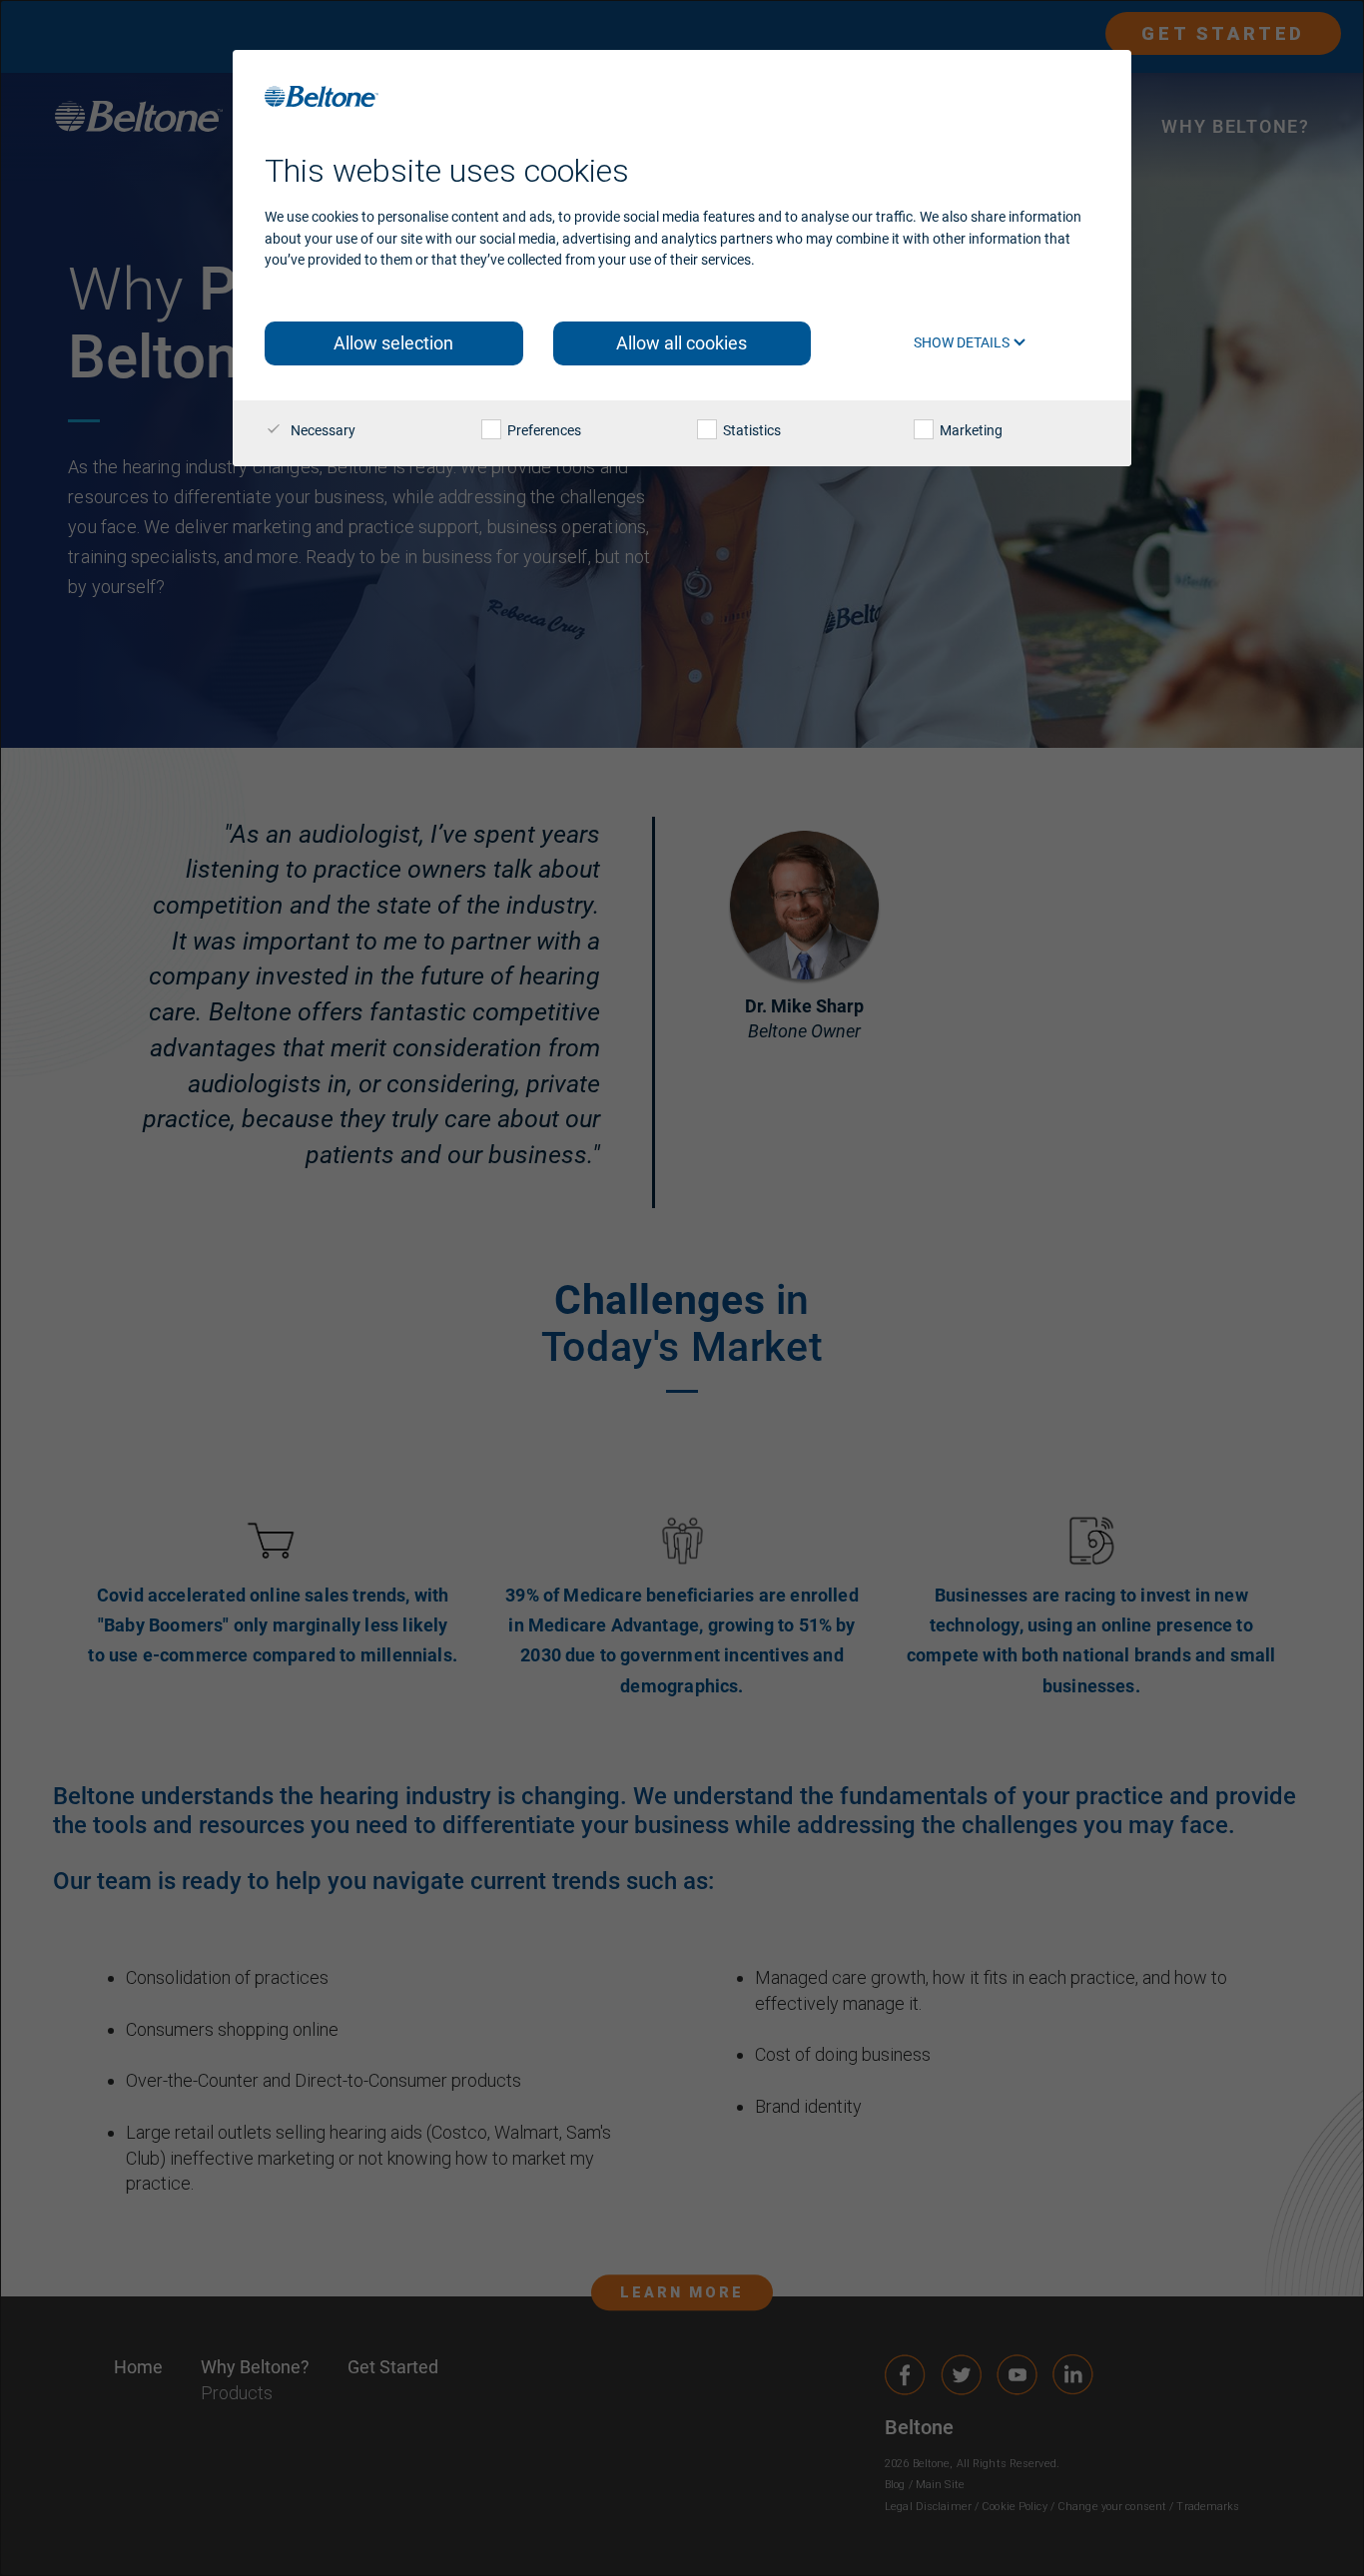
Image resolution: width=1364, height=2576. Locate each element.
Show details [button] (963, 342)
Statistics (750, 430)
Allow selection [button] (393, 343)
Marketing (970, 430)
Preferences (543, 430)
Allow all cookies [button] (682, 343)
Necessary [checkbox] (322, 430)
